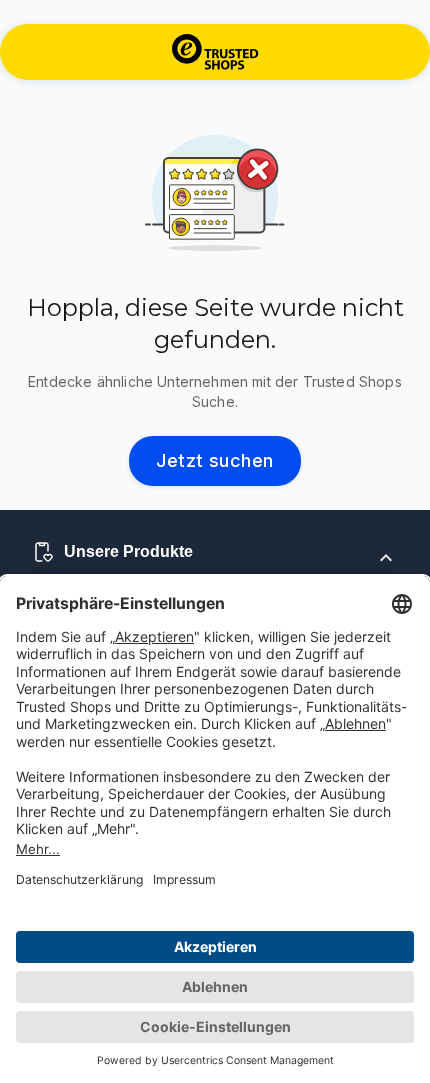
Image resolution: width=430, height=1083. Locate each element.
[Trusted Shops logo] (215, 52)
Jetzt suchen (215, 460)
